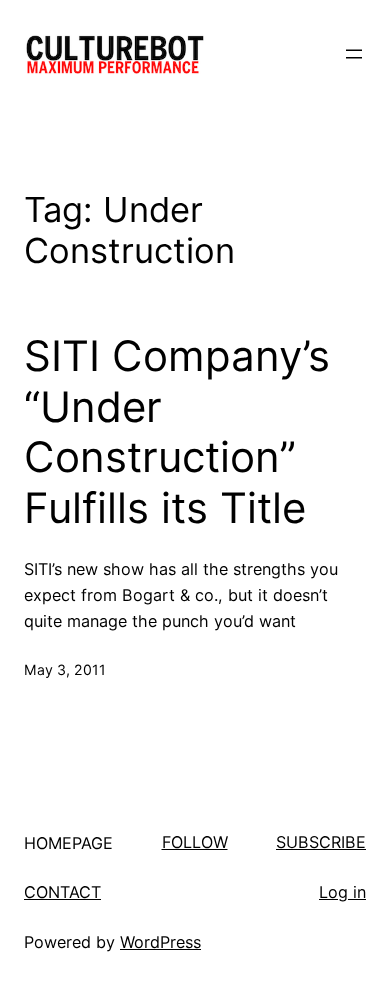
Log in (342, 892)
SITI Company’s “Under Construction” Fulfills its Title (177, 431)
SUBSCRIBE (321, 842)
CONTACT (62, 892)
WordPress (160, 942)
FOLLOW (195, 842)
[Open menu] (354, 54)
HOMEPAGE (68, 843)
